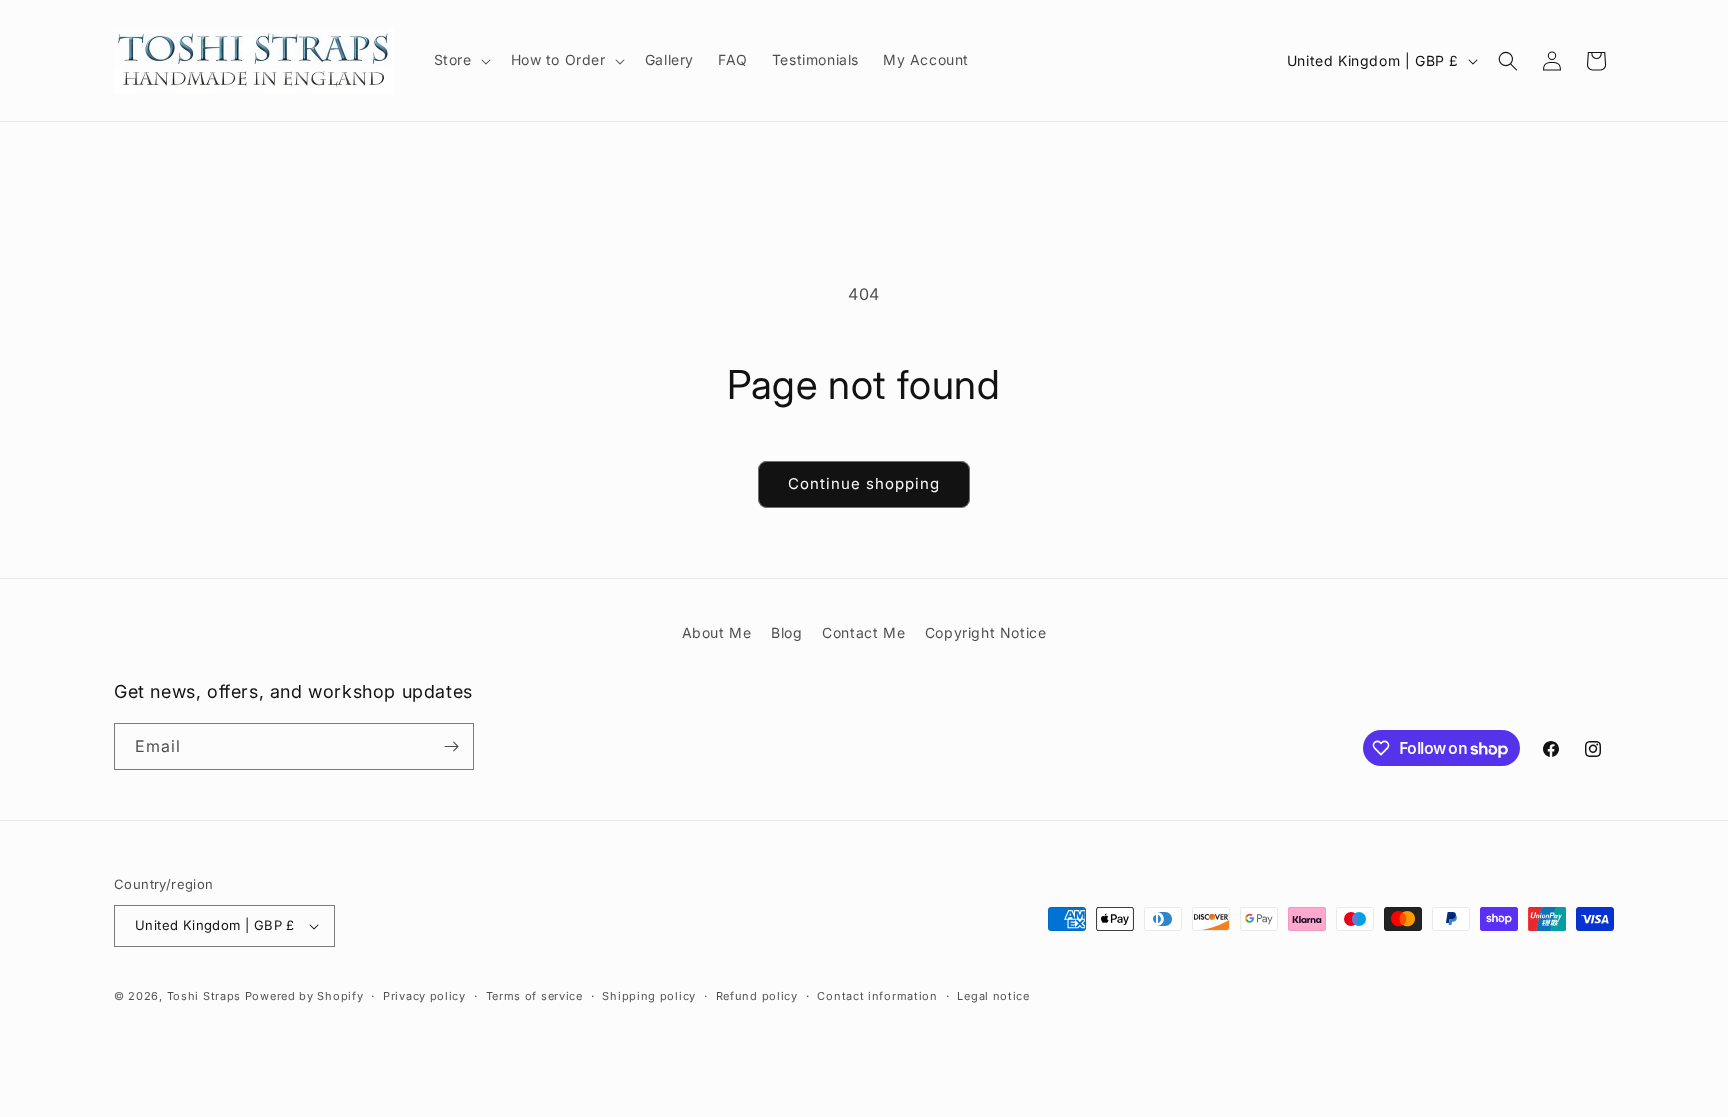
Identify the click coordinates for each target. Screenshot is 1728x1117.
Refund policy (757, 996)
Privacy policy (424, 996)
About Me (717, 632)
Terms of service (534, 996)
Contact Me (863, 632)
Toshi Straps (204, 996)
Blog (786, 632)
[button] (460, 60)
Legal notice (993, 996)
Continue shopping (864, 483)
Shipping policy (649, 996)
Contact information (877, 996)
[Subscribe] (451, 746)
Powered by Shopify (304, 996)
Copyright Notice (986, 632)
